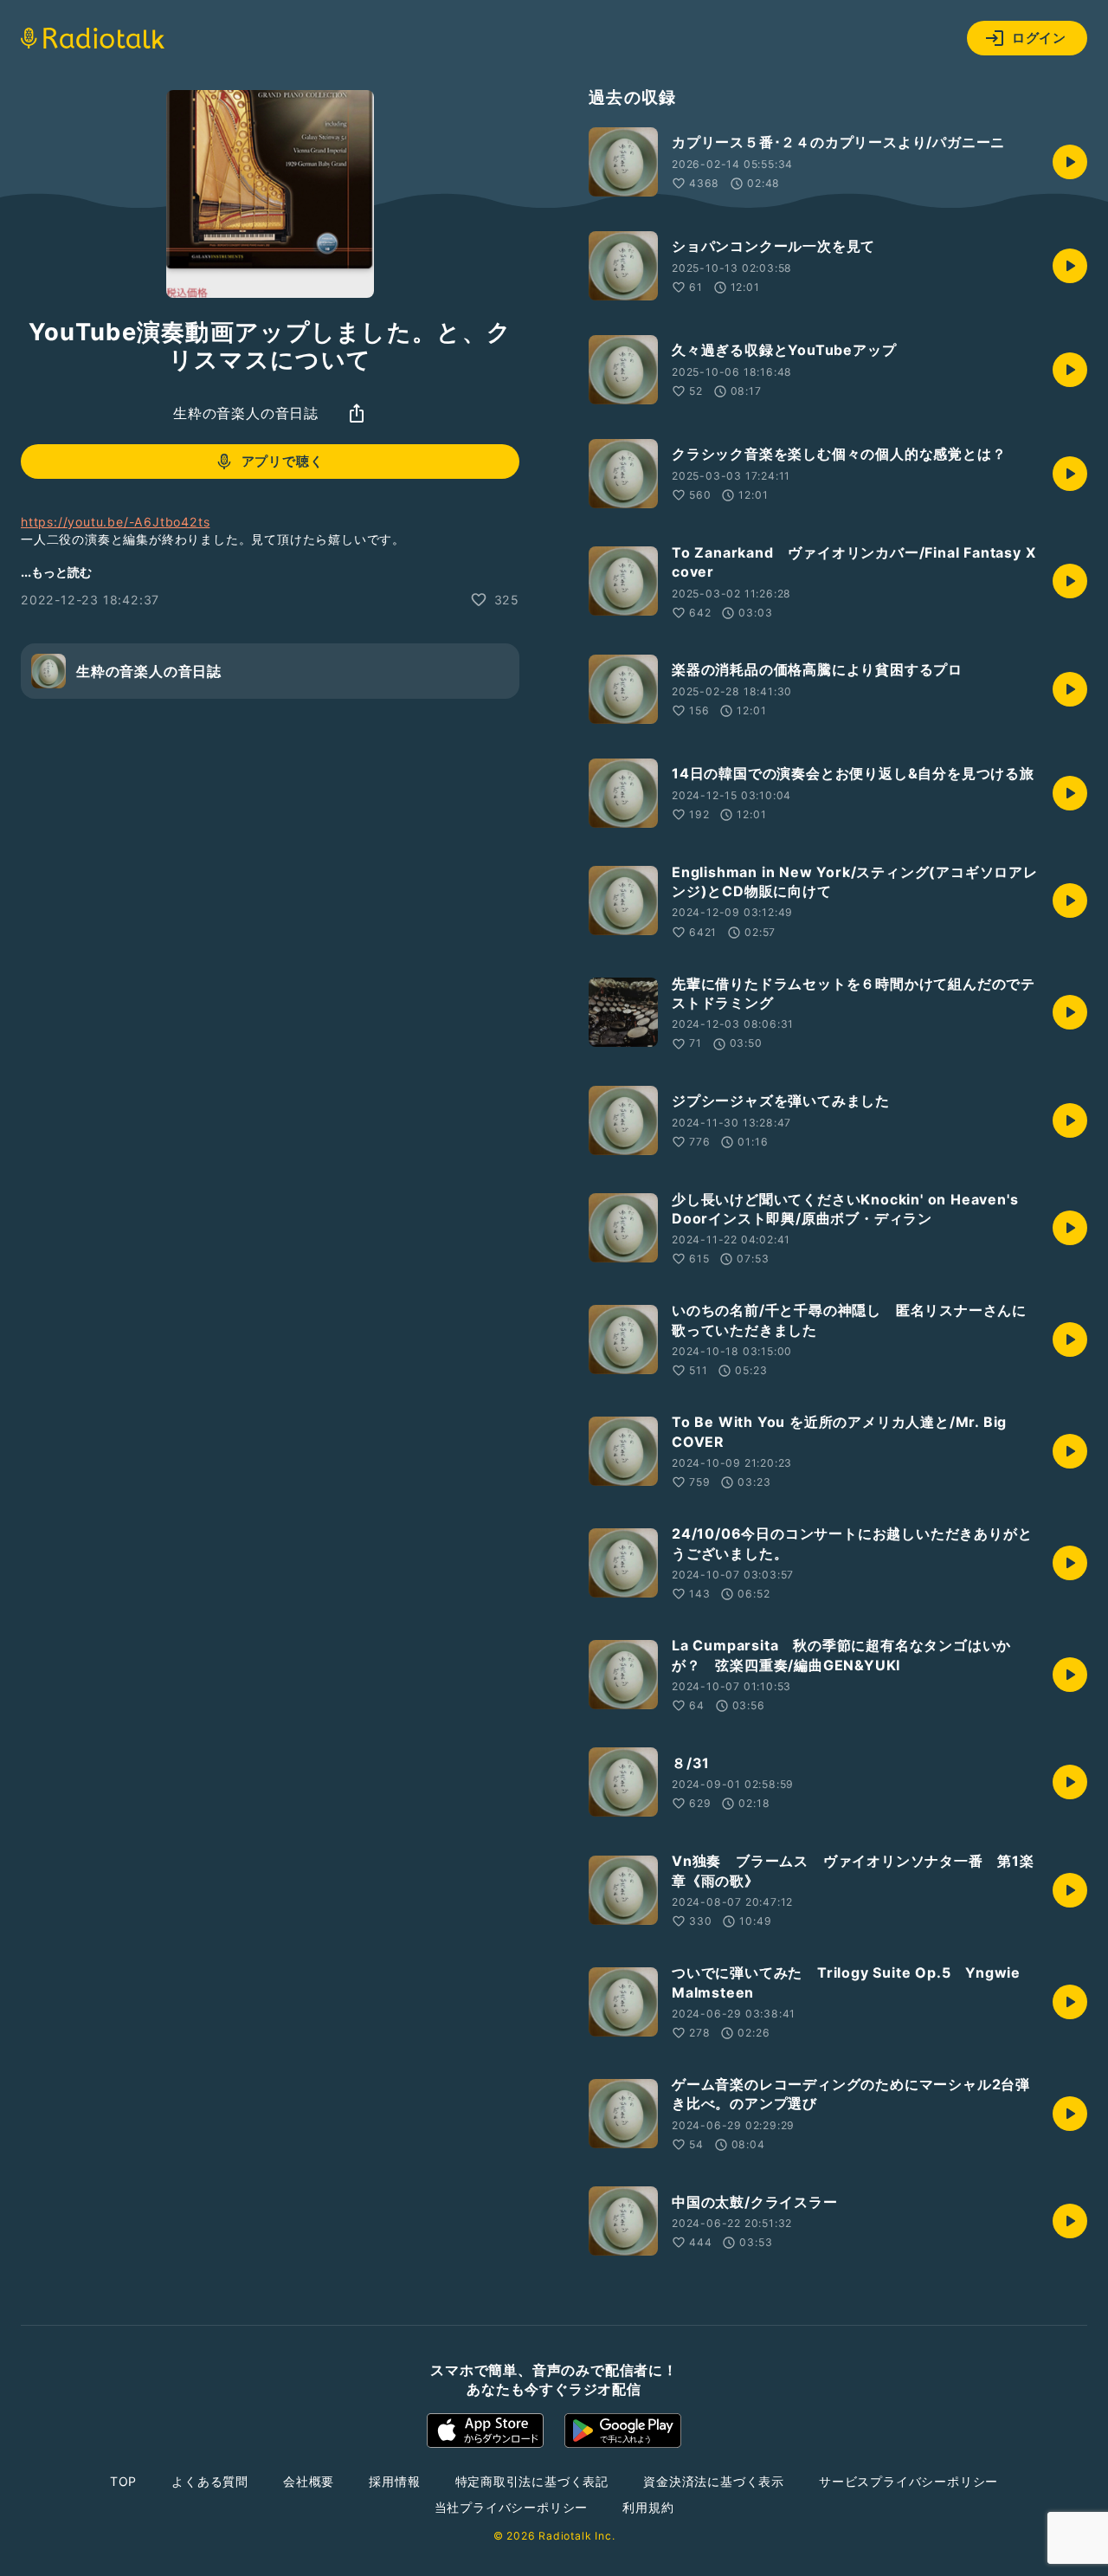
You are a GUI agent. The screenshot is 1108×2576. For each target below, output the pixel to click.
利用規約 (648, 2507)
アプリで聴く (283, 462)
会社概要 (309, 2481)
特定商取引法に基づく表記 (532, 2481)
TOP (123, 2481)
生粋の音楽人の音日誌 (246, 413)
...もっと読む (56, 572)
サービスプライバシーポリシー (908, 2481)
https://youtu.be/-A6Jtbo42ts (115, 522)
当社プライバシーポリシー (512, 2507)
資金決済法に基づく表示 (714, 2481)
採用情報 (394, 2481)
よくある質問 (210, 2481)
